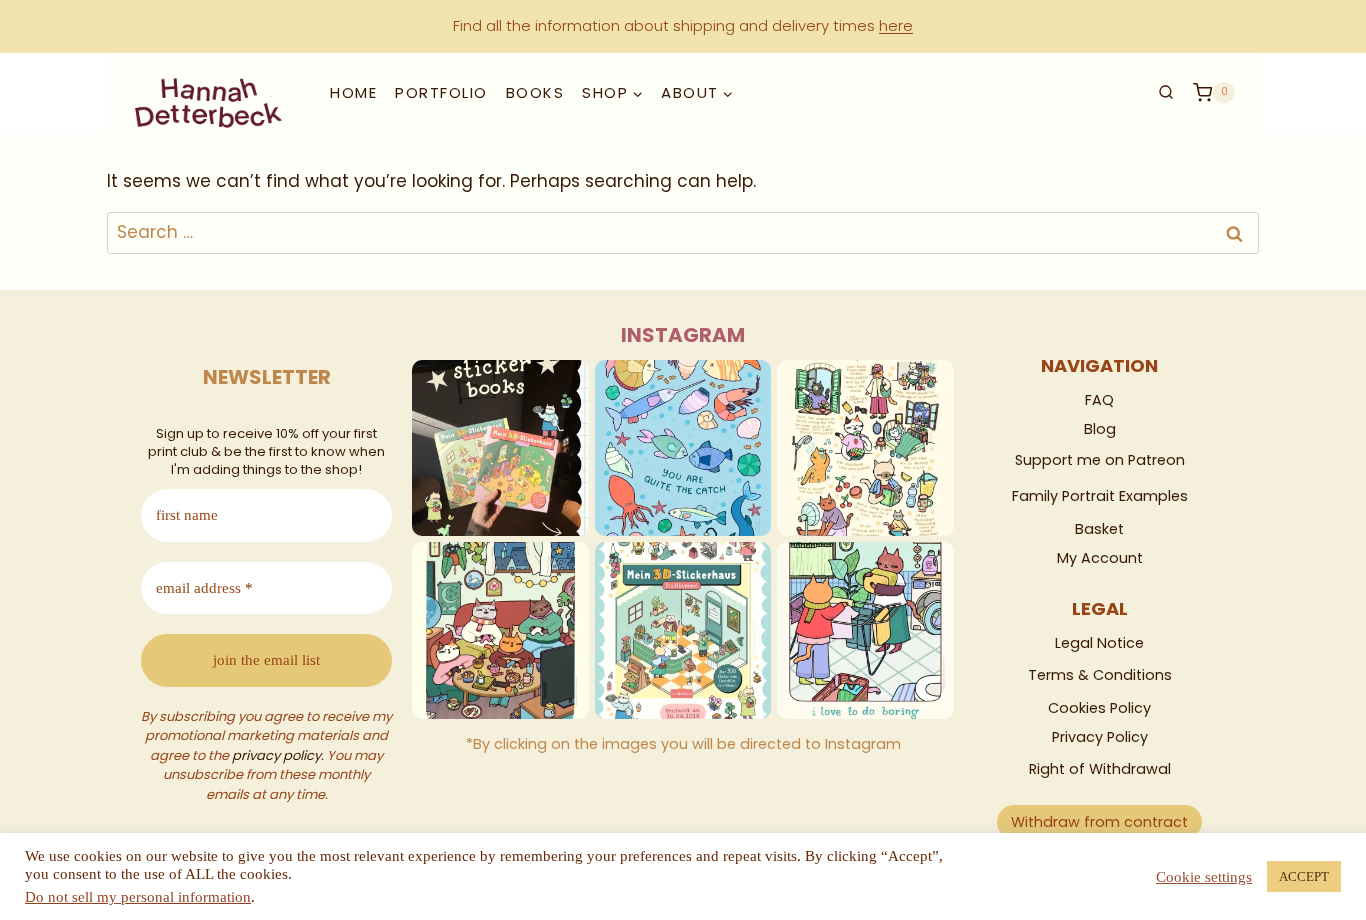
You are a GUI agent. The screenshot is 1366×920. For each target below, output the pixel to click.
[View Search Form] (1166, 92)
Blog (1100, 429)
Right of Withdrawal (1100, 769)
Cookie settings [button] (1204, 877)
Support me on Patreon (1100, 460)
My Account (1100, 558)
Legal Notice (1099, 643)
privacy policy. (278, 755)
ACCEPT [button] (1304, 876)
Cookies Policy (1099, 708)
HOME (353, 92)
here (896, 25)
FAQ (1099, 400)
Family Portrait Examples (1100, 496)
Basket (1099, 529)
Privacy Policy (1100, 737)
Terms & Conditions (1100, 675)
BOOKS (535, 92)
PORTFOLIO (441, 92)
